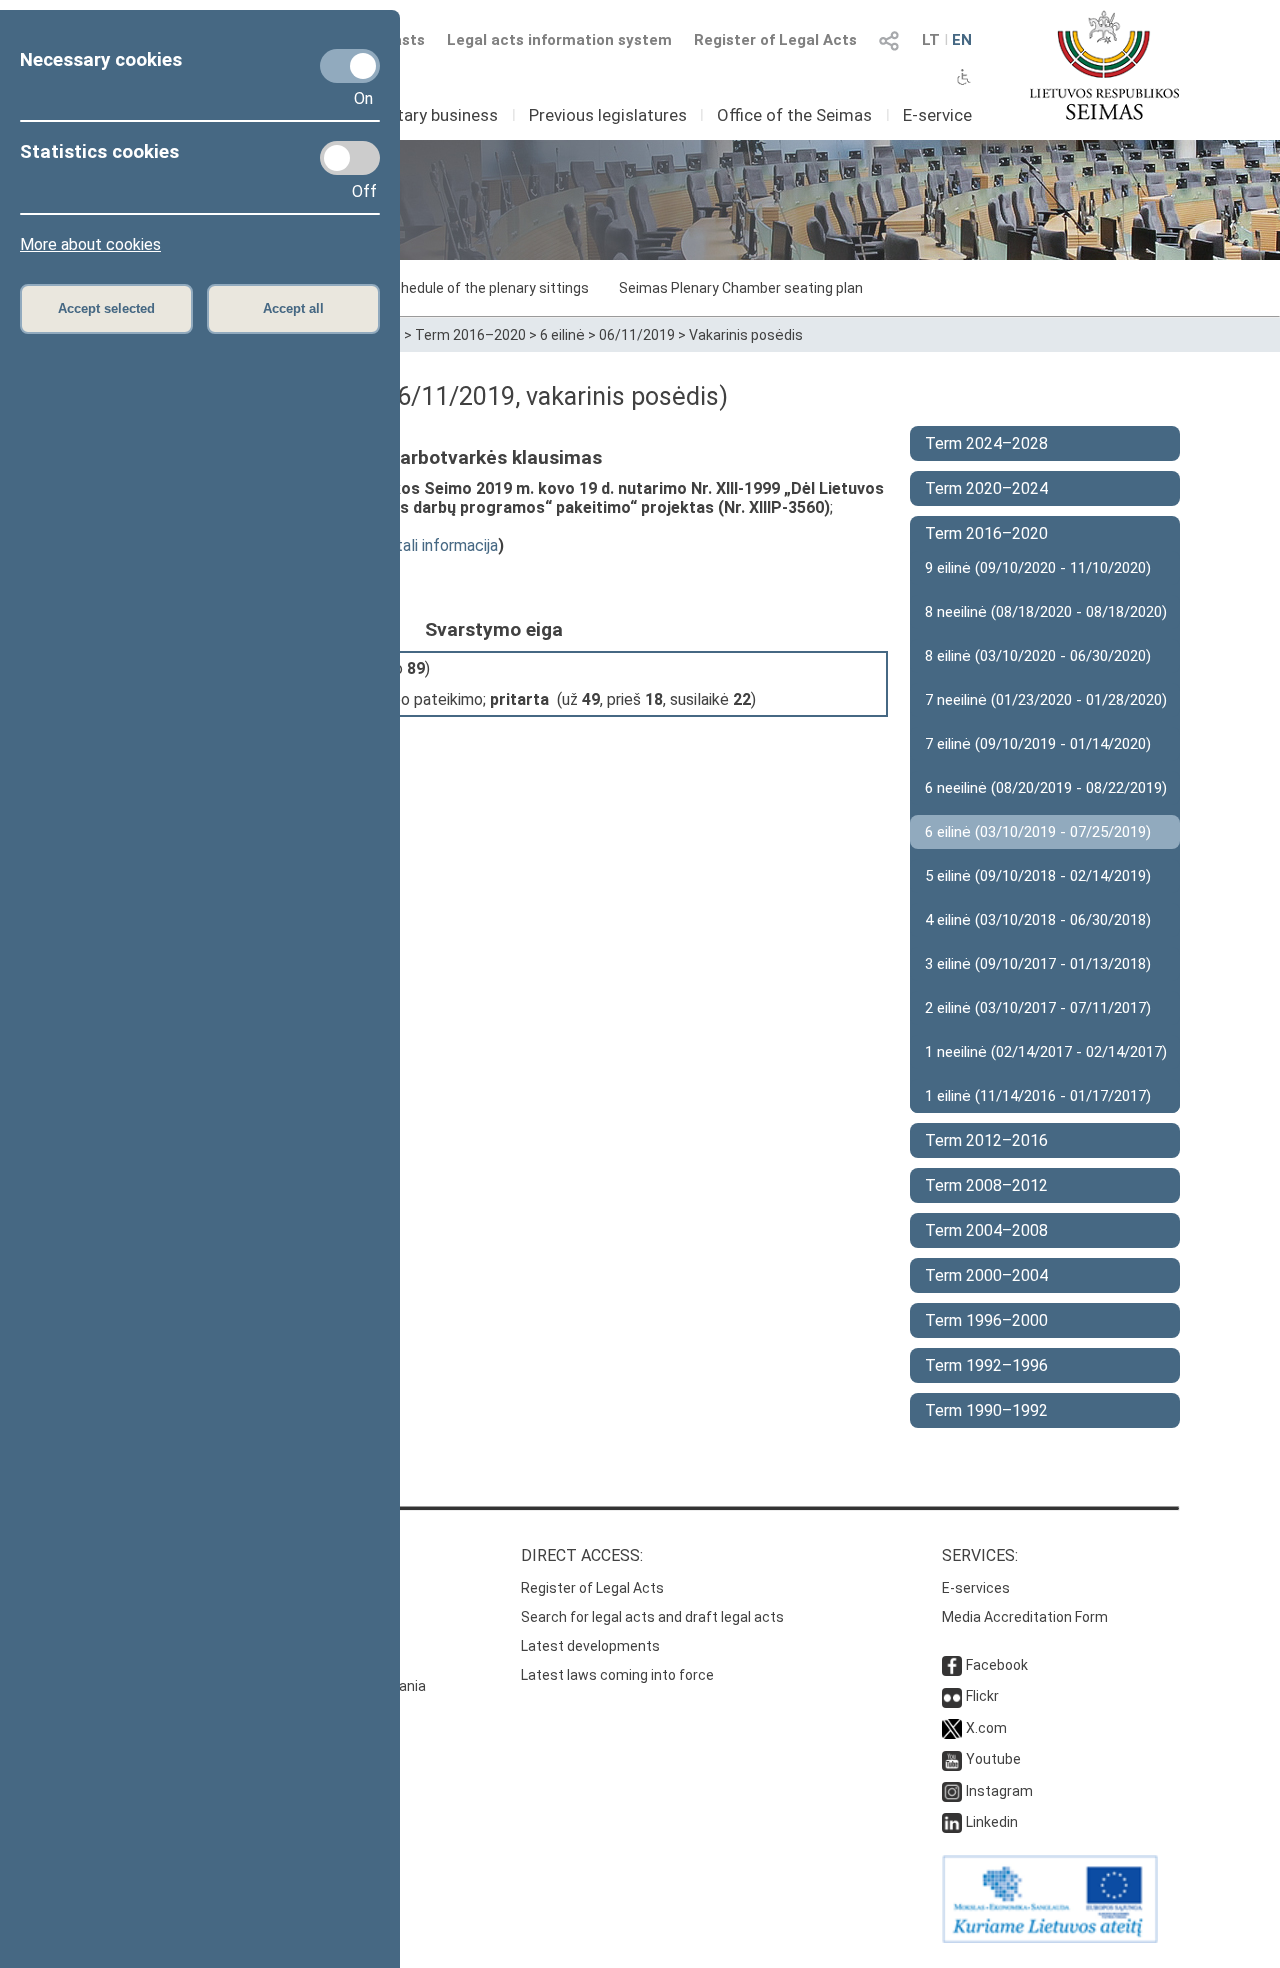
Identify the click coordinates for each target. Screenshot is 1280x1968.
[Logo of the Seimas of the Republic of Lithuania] (1104, 65)
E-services (976, 1588)
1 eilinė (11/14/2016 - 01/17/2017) (1038, 1096)
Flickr (982, 1696)
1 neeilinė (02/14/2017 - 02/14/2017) (1046, 1052)
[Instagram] (952, 1791)
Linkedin (992, 1822)
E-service (937, 115)
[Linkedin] (952, 1822)
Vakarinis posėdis (746, 335)
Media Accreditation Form (1025, 1617)
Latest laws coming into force (617, 1675)
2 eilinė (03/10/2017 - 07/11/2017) (1038, 1008)
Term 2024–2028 (986, 443)
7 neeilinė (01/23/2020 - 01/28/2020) (1046, 700)
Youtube (993, 1759)
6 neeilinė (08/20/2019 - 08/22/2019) (1046, 788)
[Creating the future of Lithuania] (1050, 1938)
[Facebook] (952, 1665)
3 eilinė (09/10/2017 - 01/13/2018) (1038, 964)
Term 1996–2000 (986, 1320)
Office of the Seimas (794, 115)
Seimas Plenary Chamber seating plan (741, 288)
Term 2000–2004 (986, 1275)
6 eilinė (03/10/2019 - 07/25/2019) (1038, 832)
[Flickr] (952, 1696)
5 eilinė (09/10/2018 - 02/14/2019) (1038, 876)
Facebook (997, 1665)
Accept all (293, 308)
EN (962, 40)
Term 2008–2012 (986, 1185)
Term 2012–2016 (986, 1140)
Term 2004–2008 (986, 1230)
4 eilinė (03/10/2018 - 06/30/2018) (1038, 920)
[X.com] (952, 1728)
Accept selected (106, 308)
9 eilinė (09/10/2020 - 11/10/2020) (1038, 568)
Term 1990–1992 (986, 1410)
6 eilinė (562, 335)
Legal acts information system (559, 40)
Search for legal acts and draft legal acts (652, 1617)
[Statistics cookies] (350, 158)
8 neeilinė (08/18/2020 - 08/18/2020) (1046, 612)
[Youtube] (952, 1759)
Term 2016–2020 (470, 335)
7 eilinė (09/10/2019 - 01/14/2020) (1038, 744)
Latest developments (590, 1646)
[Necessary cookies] (350, 66)
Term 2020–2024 (986, 488)
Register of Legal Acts (775, 40)
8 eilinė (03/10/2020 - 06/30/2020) (1038, 656)
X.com (986, 1728)
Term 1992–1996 (986, 1365)
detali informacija (438, 545)
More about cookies (90, 244)
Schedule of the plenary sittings (486, 288)
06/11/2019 (637, 335)
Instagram (999, 1791)
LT (931, 40)
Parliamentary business (410, 115)
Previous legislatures (608, 115)
